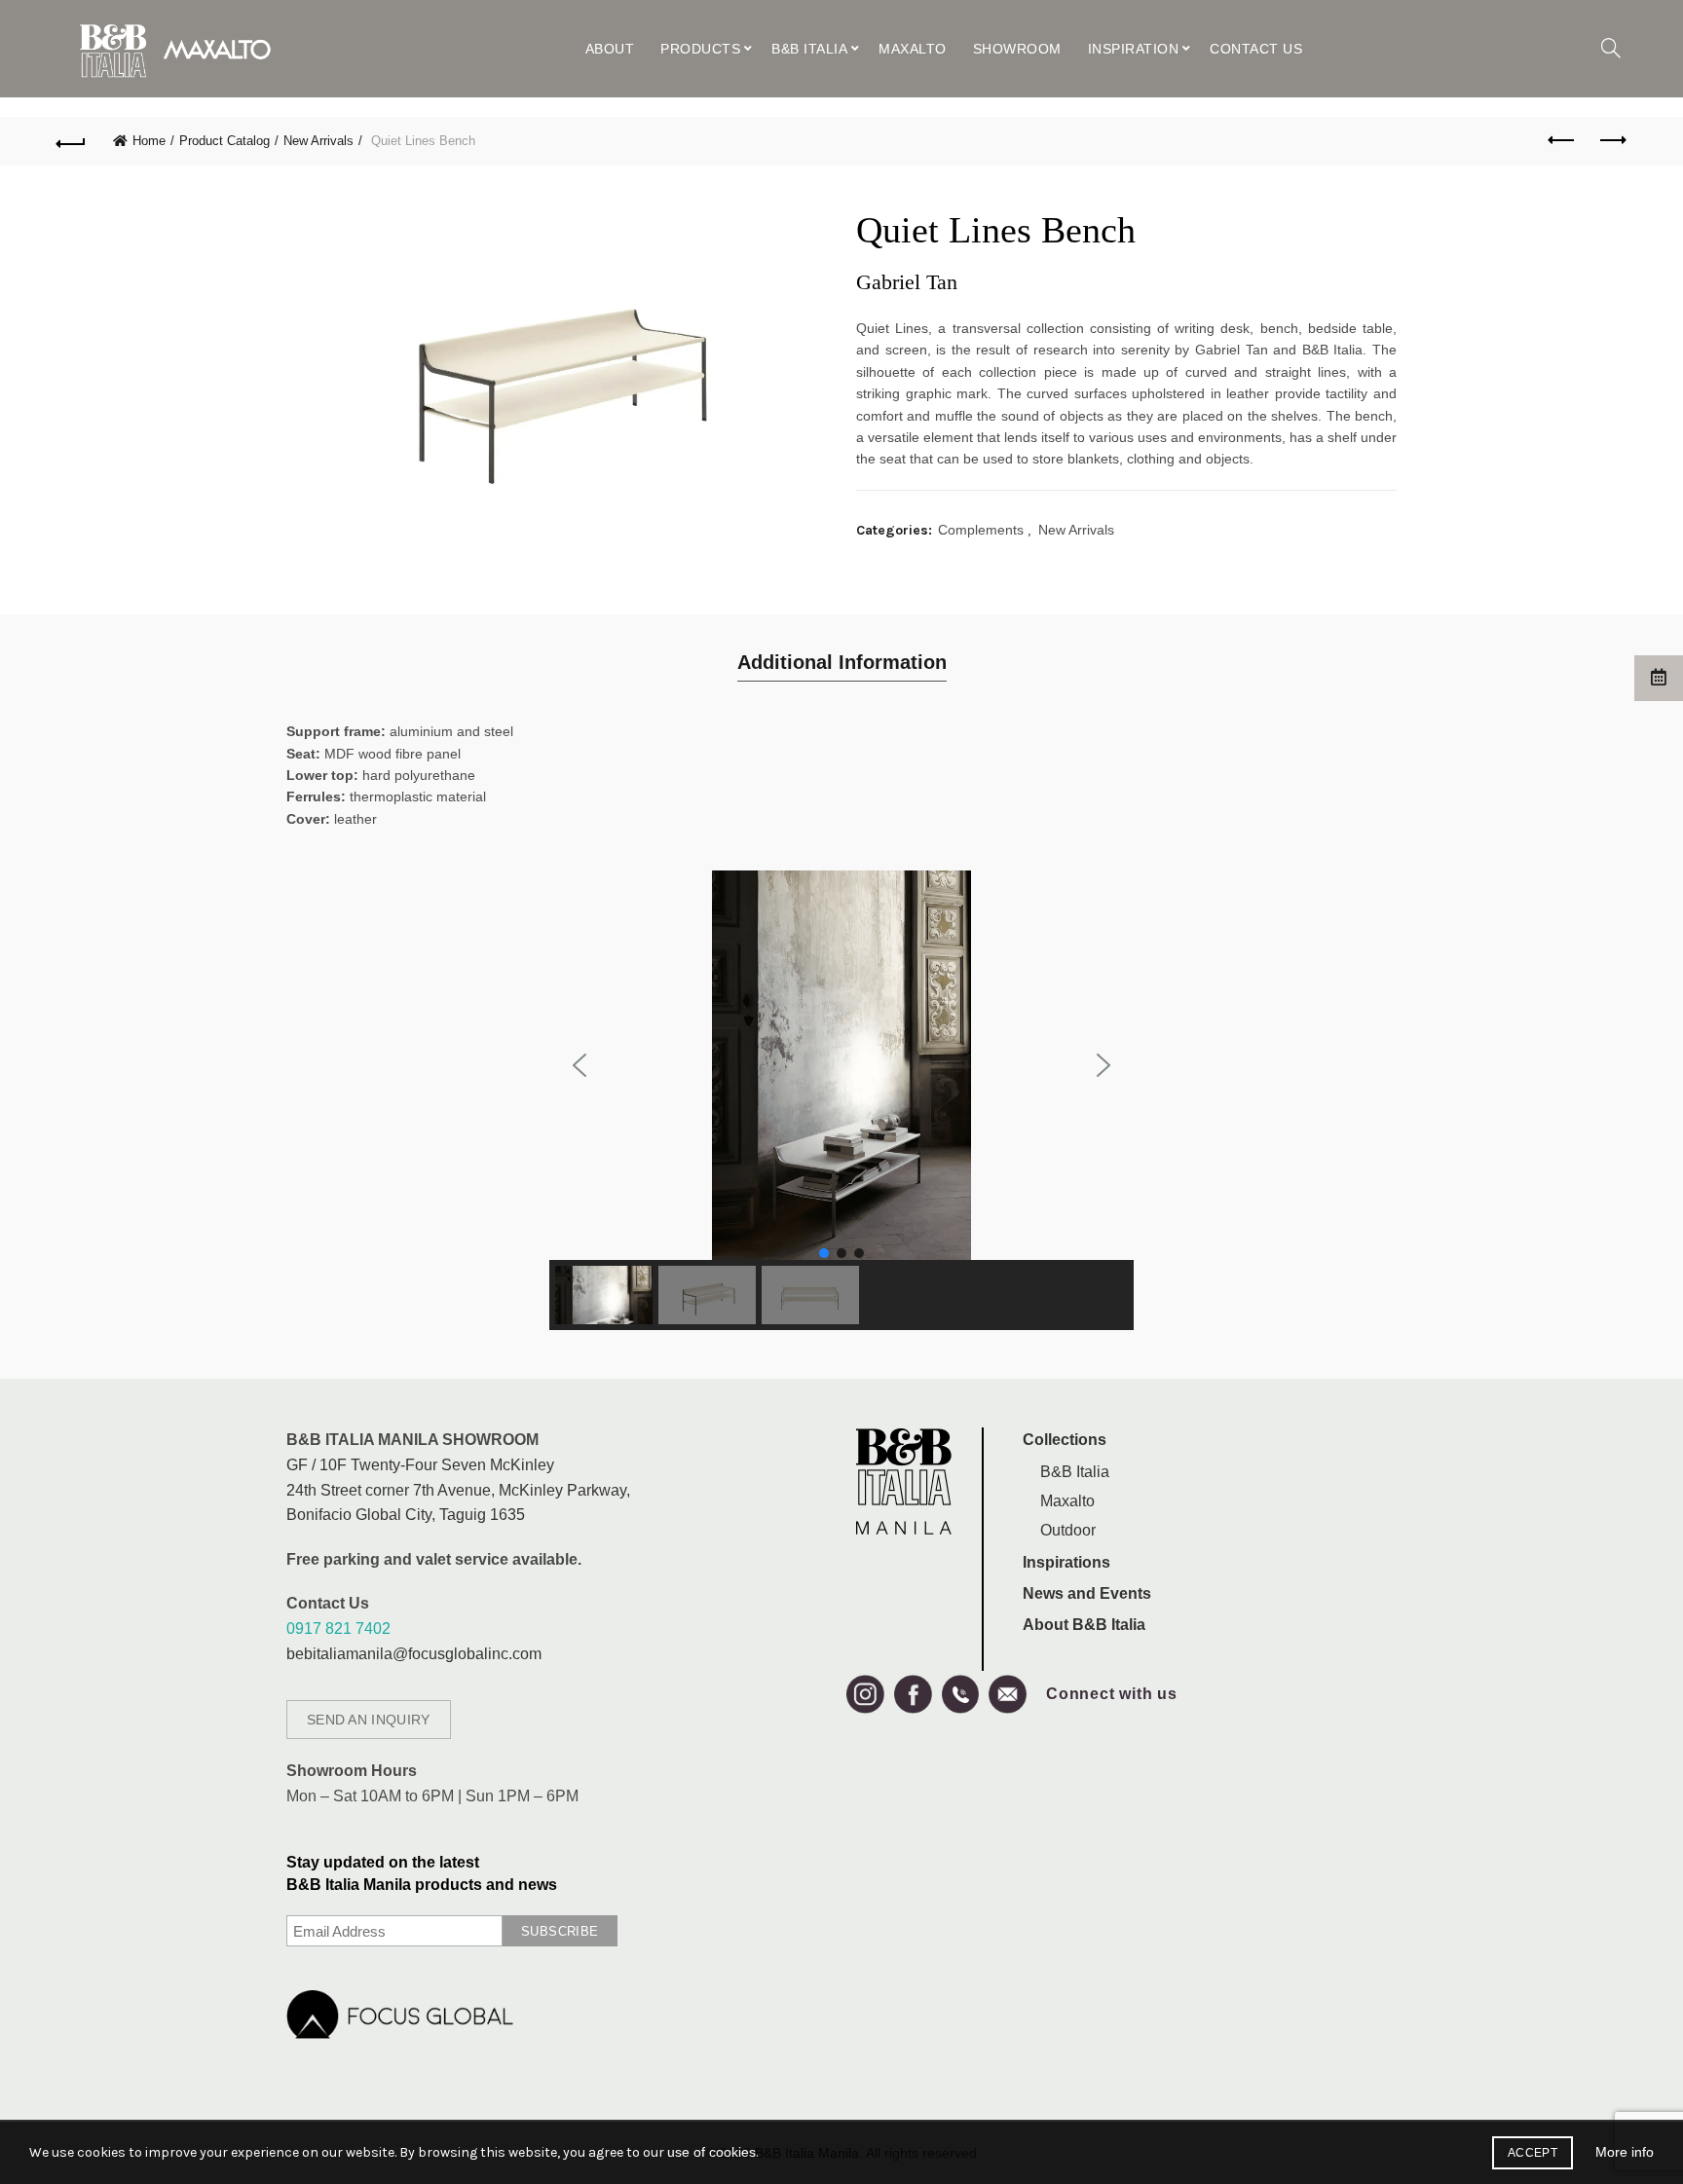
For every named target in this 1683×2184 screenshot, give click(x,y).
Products (700, 49)
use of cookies (711, 2152)
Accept (1533, 2153)
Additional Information (842, 662)
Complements (981, 530)
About (610, 49)
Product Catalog (224, 141)
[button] (580, 1065)
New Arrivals (318, 141)
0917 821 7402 (338, 1629)
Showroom (1017, 49)
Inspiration (1134, 49)
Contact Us (1256, 49)
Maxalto (913, 49)
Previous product (1563, 141)
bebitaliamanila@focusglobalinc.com (414, 1654)
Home (149, 141)
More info (1625, 2152)
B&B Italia (809, 49)
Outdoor (1068, 1530)
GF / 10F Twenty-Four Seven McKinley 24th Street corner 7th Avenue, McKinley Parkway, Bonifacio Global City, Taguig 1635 (458, 1490)
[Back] (71, 141)
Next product (1612, 141)
